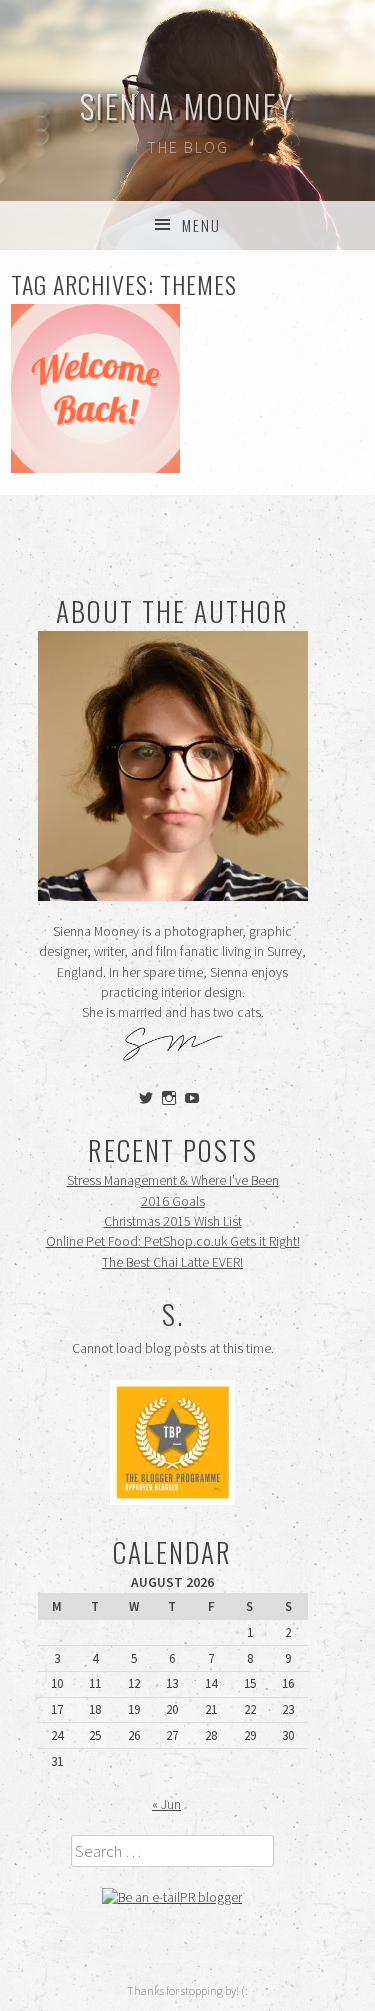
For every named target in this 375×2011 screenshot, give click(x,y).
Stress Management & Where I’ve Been (173, 1180)
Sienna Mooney (187, 105)
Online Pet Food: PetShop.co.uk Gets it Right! (173, 1241)
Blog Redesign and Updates (96, 388)
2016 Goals (173, 1201)
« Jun (166, 1804)
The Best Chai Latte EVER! (172, 1262)
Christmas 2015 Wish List (173, 1221)
